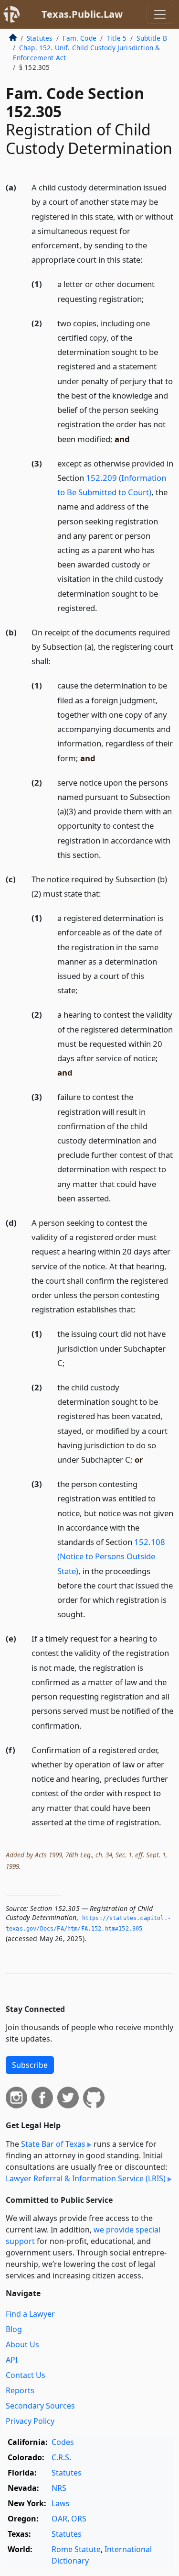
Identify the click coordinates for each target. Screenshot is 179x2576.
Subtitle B (152, 38)
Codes (63, 2442)
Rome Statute (76, 2549)
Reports (20, 2390)
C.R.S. (61, 2457)
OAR (59, 2519)
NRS (59, 2488)
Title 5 (116, 38)
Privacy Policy (30, 2421)
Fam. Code (79, 38)
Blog (14, 2329)
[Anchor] (148, 259)
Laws (61, 2503)
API (12, 2360)
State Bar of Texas (53, 2144)
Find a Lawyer (30, 2314)
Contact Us (26, 2375)
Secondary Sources (40, 2406)
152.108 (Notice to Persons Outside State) (111, 1556)
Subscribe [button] (30, 2065)
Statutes (40, 38)
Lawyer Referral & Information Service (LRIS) (86, 2178)
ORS (79, 2519)
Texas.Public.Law (82, 14)
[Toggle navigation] (160, 14)
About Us (22, 2344)
